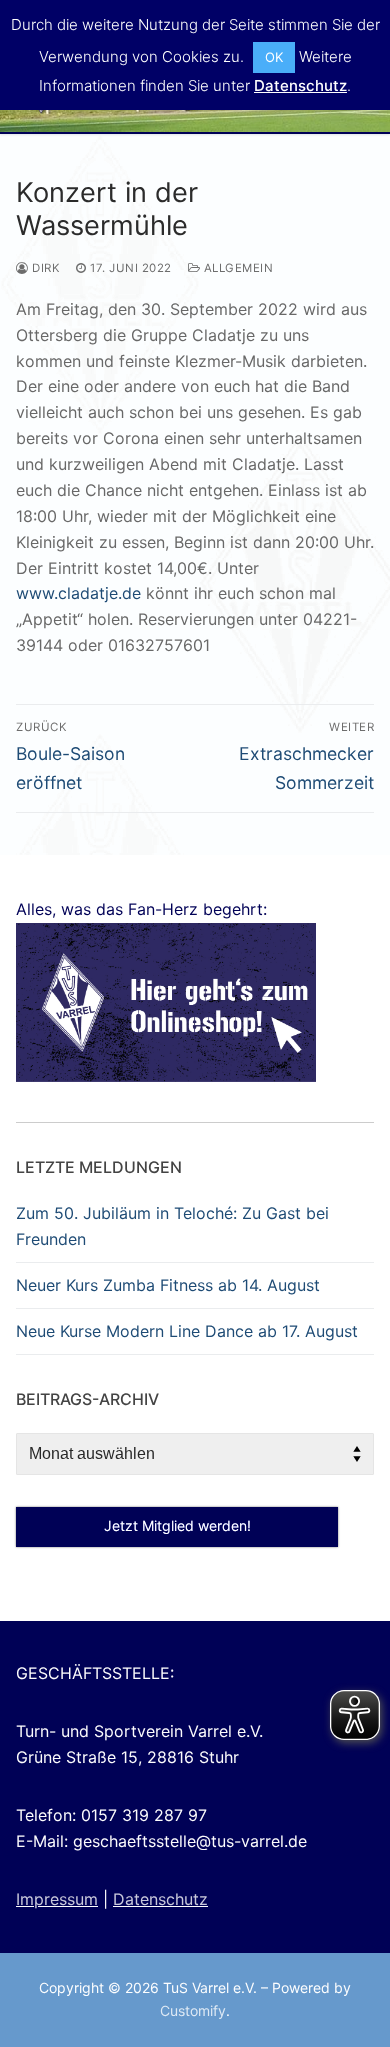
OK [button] (274, 57)
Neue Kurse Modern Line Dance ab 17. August (187, 1331)
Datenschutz (160, 1899)
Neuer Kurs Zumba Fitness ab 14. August (168, 1285)
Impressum (57, 1899)
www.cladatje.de (78, 593)
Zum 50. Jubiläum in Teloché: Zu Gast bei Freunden (172, 1226)
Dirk (44, 268)
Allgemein (236, 268)
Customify (193, 2010)
